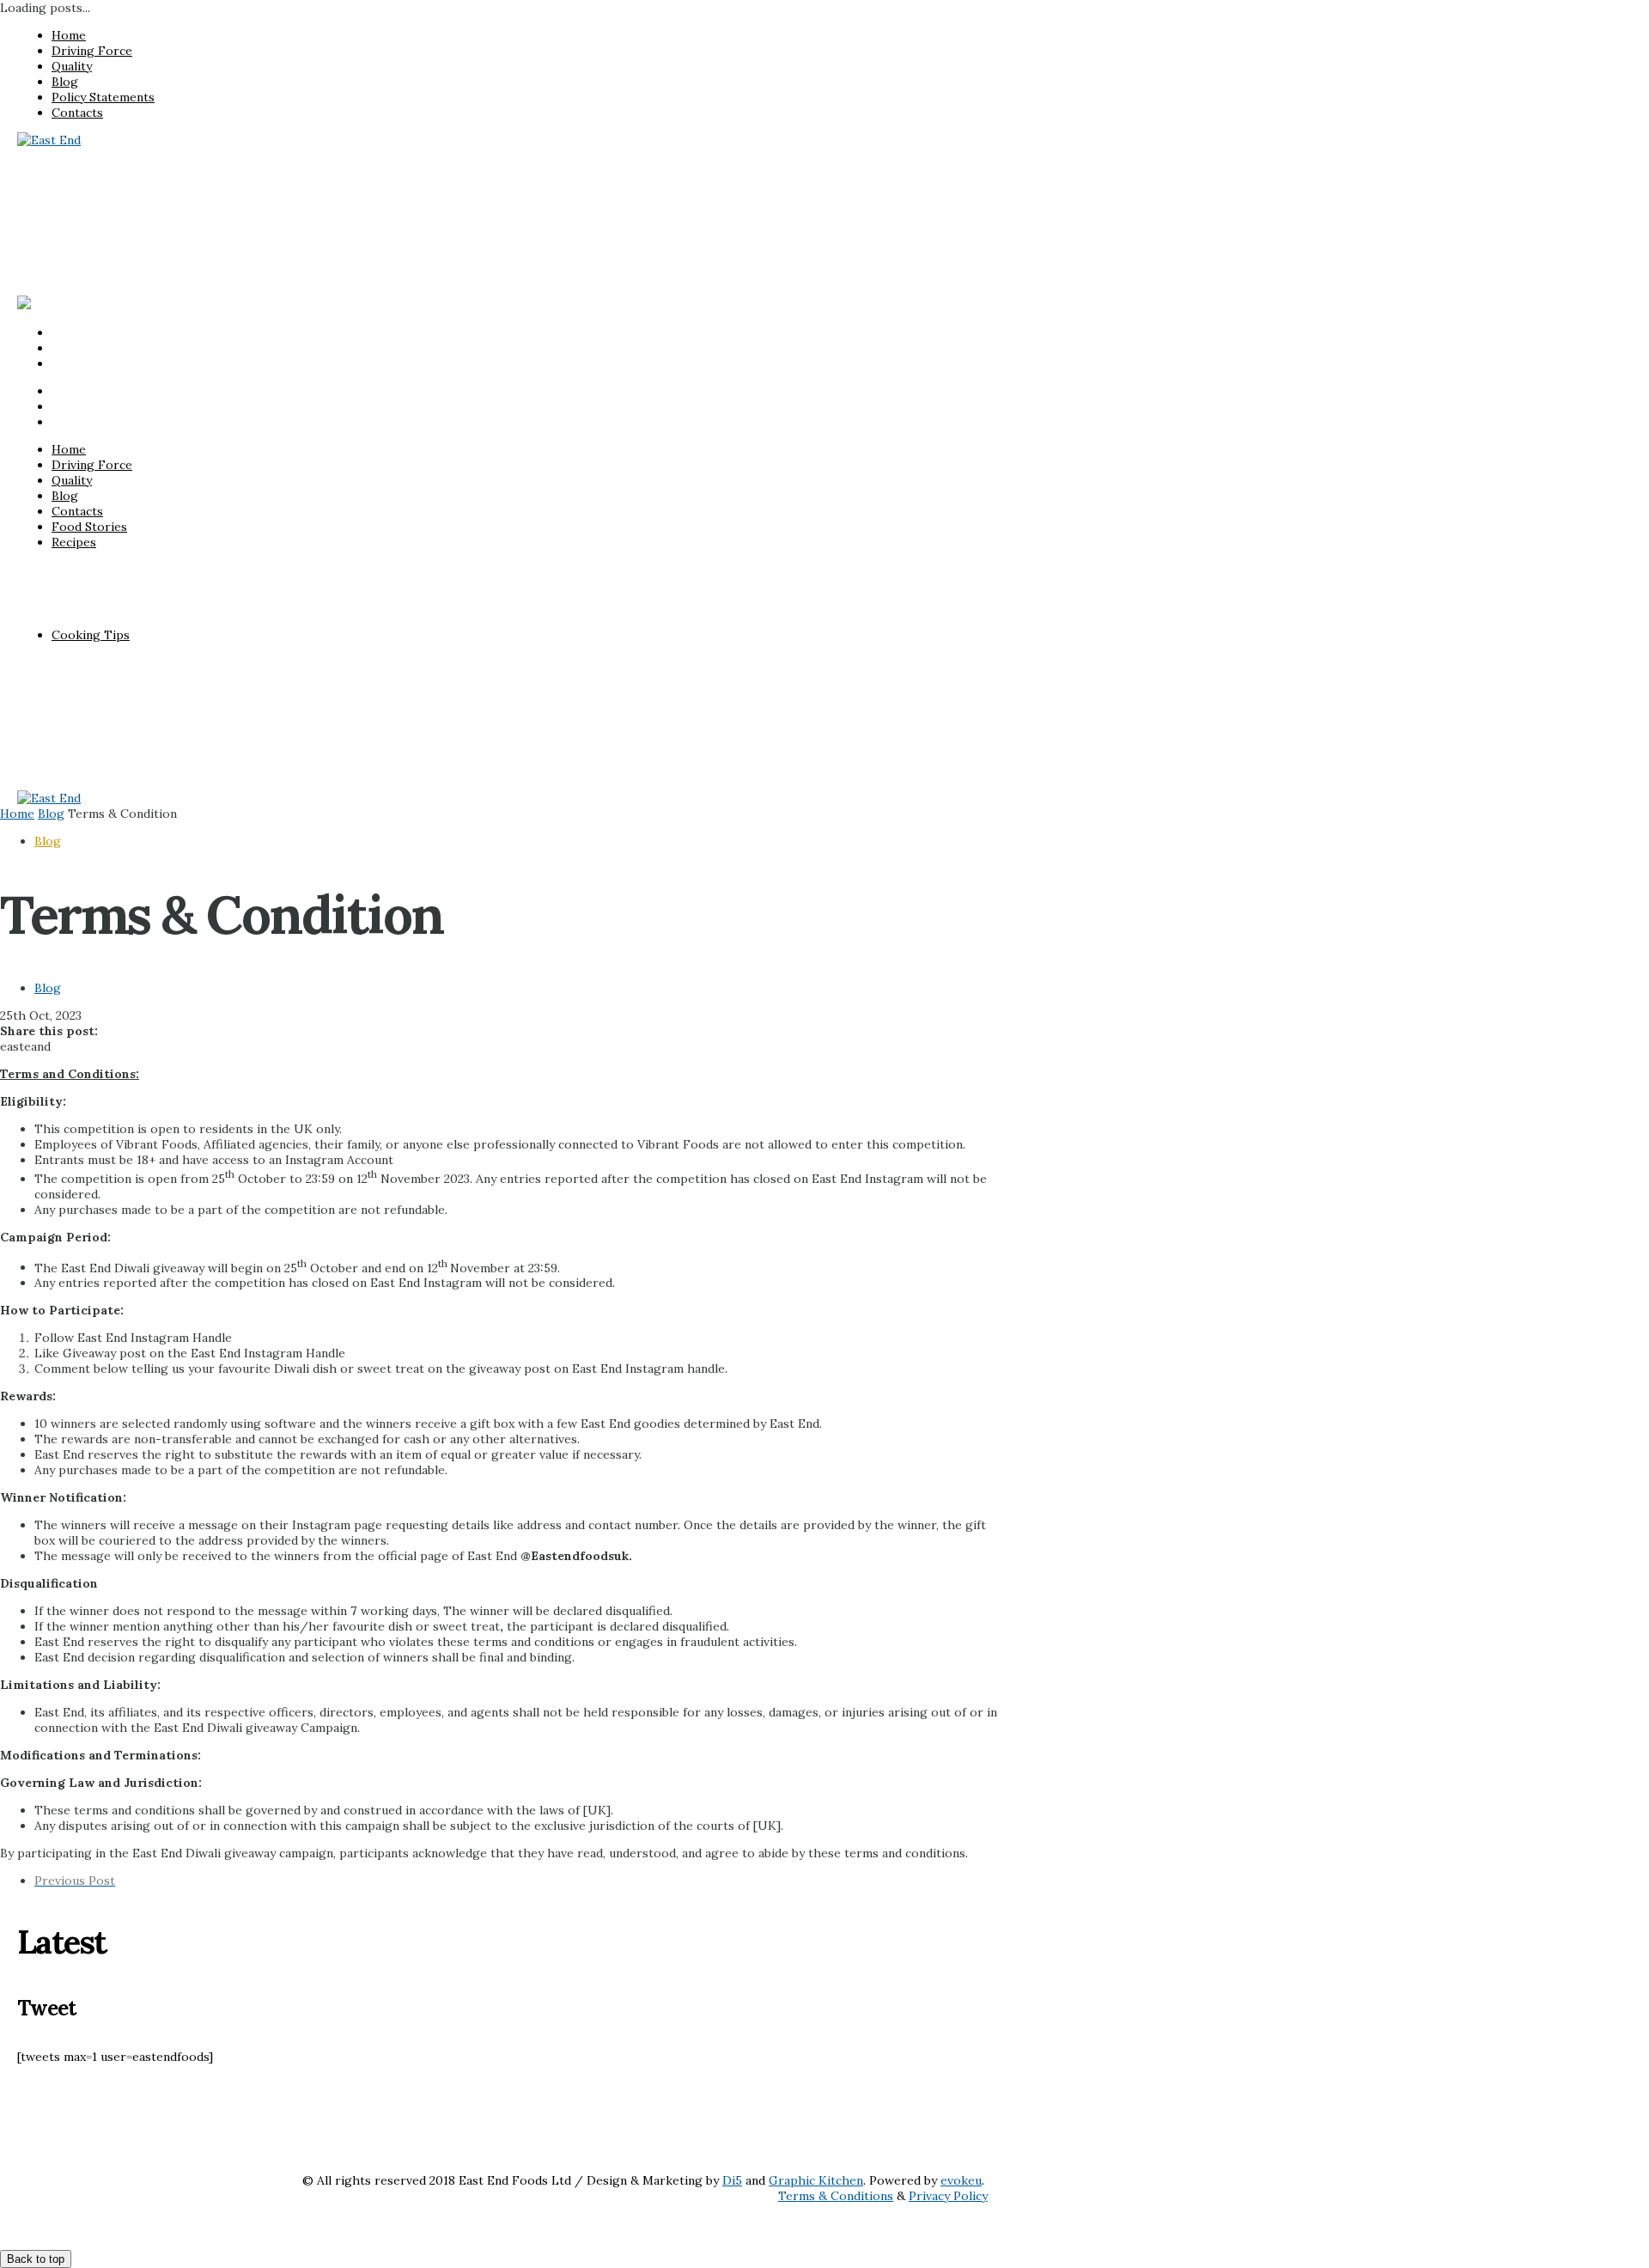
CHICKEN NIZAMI (138, 229)
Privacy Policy (948, 2196)
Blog (65, 82)
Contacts (77, 113)
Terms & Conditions (836, 2196)
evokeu (961, 2180)
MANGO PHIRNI (133, 245)
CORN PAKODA (131, 260)
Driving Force (92, 51)
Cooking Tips (91, 276)
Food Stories (89, 168)
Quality (72, 66)
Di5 (732, 2180)
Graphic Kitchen (816, 2180)
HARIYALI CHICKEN (144, 198)
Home (69, 35)
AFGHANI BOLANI (139, 214)
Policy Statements (103, 97)
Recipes (74, 183)
